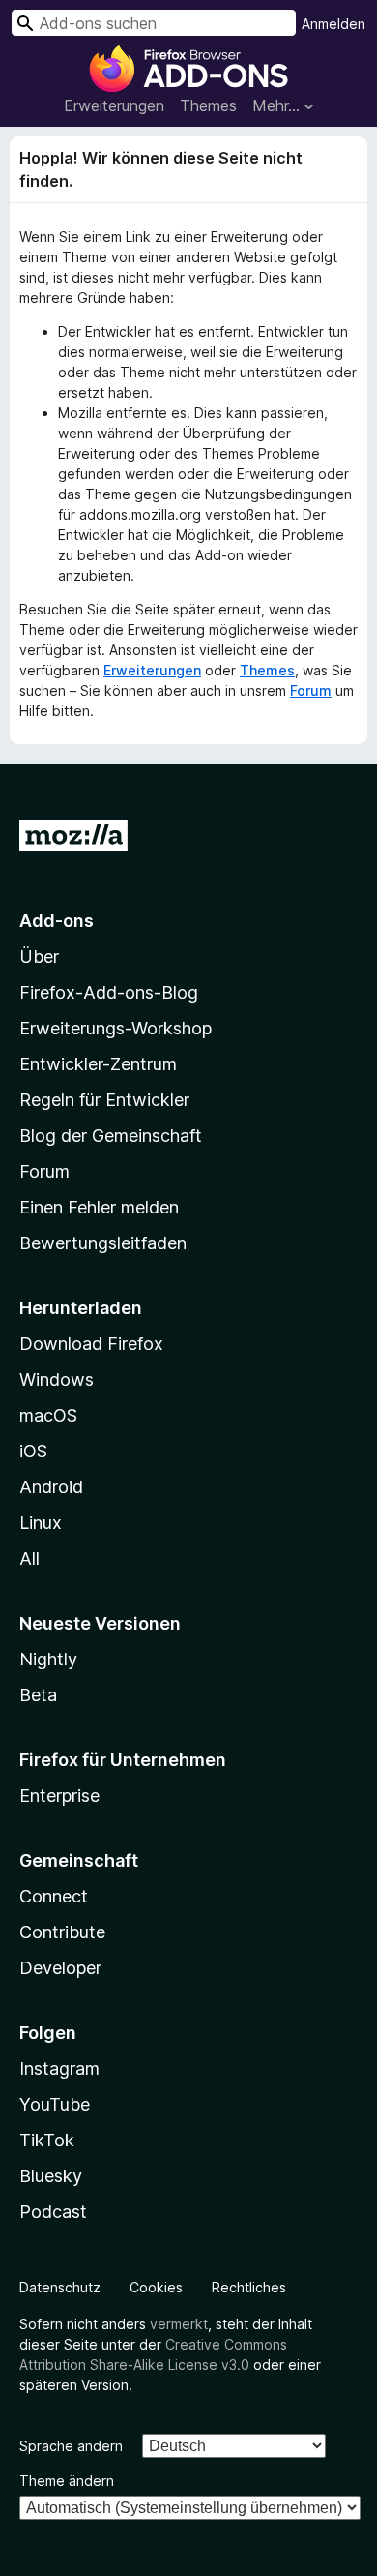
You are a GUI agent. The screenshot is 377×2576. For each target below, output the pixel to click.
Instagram (59, 2068)
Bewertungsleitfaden (103, 1243)
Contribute (62, 1932)
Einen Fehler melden (99, 1207)
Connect (54, 1896)
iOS (33, 1451)
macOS (48, 1415)
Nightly (48, 1659)
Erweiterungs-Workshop (116, 1028)
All (29, 1558)
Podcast (53, 2212)
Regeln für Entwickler (104, 1100)
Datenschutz (60, 2287)
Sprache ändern (71, 2446)
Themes (208, 105)
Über (39, 957)
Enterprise (59, 1796)
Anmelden (333, 24)
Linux (41, 1523)
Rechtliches (249, 2287)
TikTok (47, 2140)
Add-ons (57, 921)
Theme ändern (67, 2481)
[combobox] (154, 23)
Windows (57, 1379)
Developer (60, 1968)
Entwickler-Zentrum (98, 1064)
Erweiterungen (114, 105)
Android (51, 1487)
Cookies (156, 2287)
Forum (311, 690)
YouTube (55, 2104)
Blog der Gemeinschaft (111, 1136)
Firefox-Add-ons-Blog (109, 992)
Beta (38, 1695)
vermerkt (179, 2324)
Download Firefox (91, 1344)
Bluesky (51, 2176)
